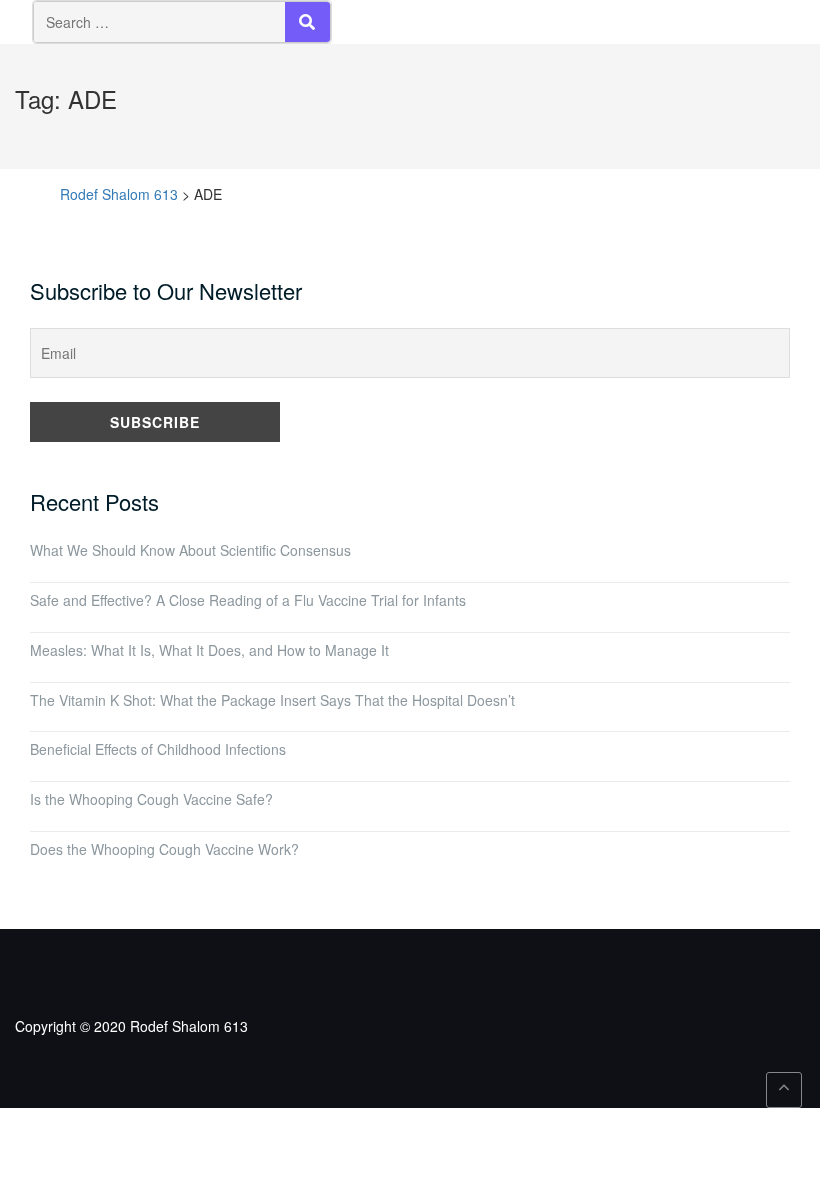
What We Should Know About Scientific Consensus (190, 550)
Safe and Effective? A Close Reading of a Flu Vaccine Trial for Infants (248, 600)
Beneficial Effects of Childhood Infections (158, 749)
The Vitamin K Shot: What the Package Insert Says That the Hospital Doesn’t (272, 700)
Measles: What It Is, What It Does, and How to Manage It (209, 650)
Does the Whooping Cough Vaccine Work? (164, 849)
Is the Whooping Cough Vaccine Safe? (151, 799)
